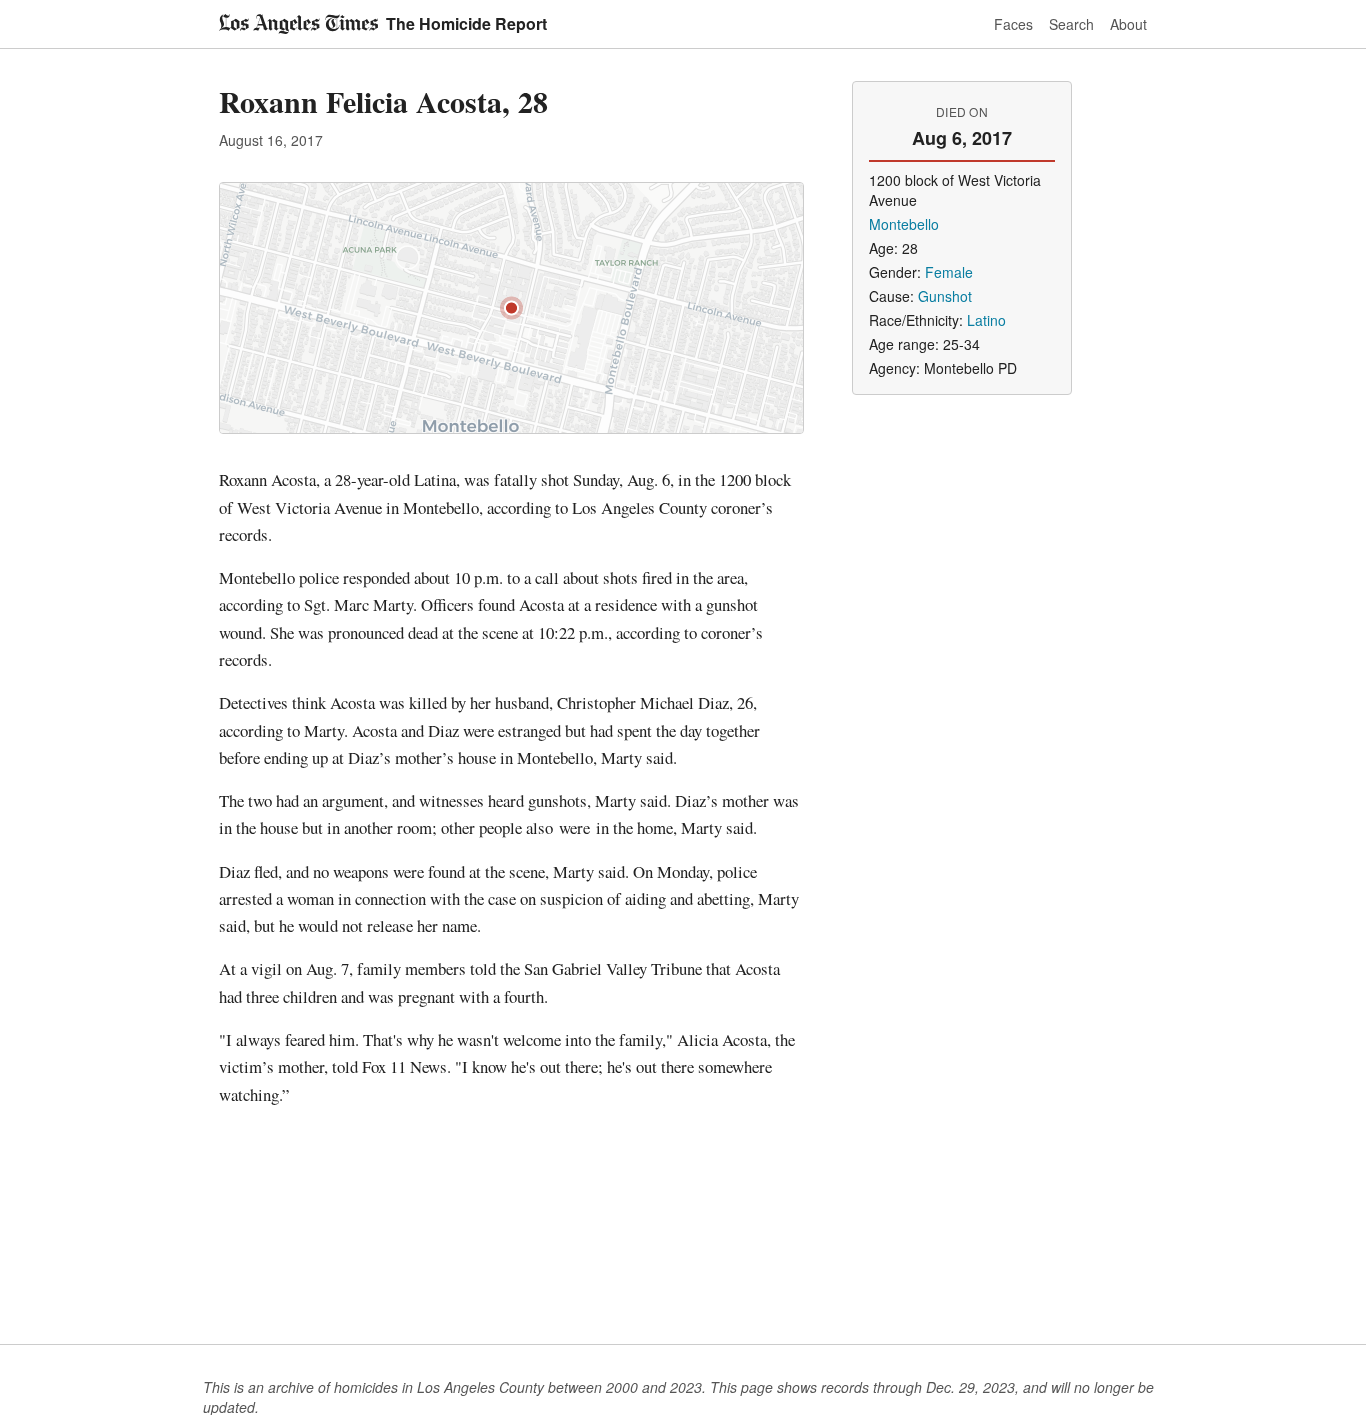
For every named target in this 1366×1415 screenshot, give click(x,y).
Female (949, 272)
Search (1071, 24)
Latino (986, 320)
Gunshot (945, 296)
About (1128, 24)
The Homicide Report (466, 23)
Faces (1013, 24)
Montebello (904, 224)
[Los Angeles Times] (298, 24)
